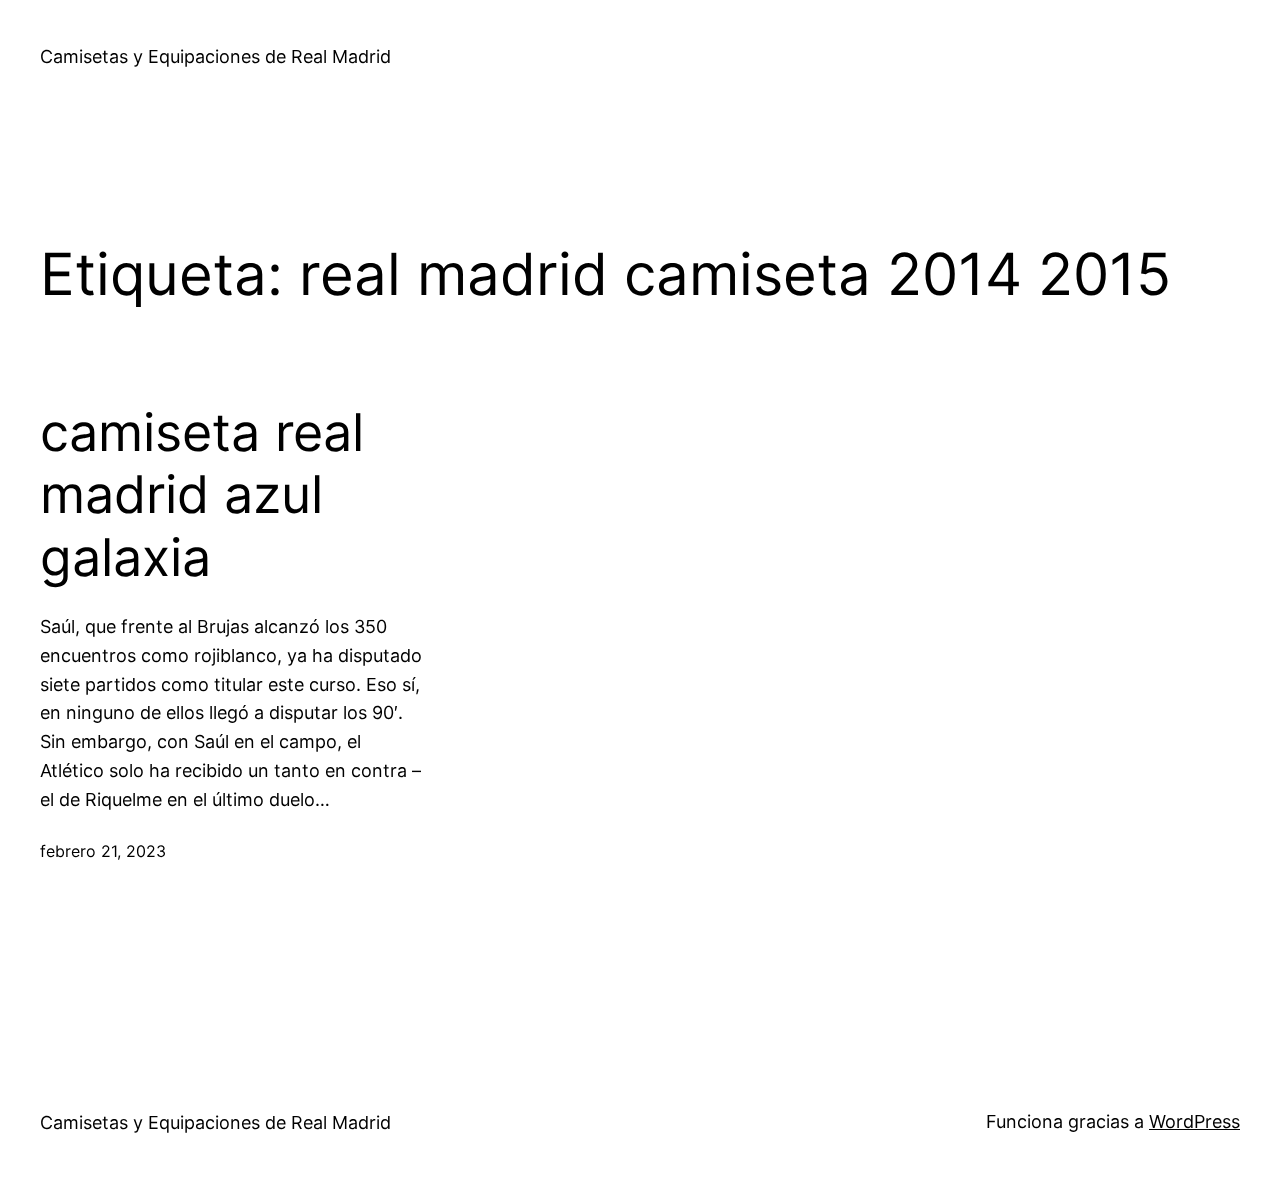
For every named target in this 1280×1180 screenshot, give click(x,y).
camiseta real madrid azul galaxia (202, 495)
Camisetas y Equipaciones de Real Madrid (215, 56)
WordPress (1194, 1121)
